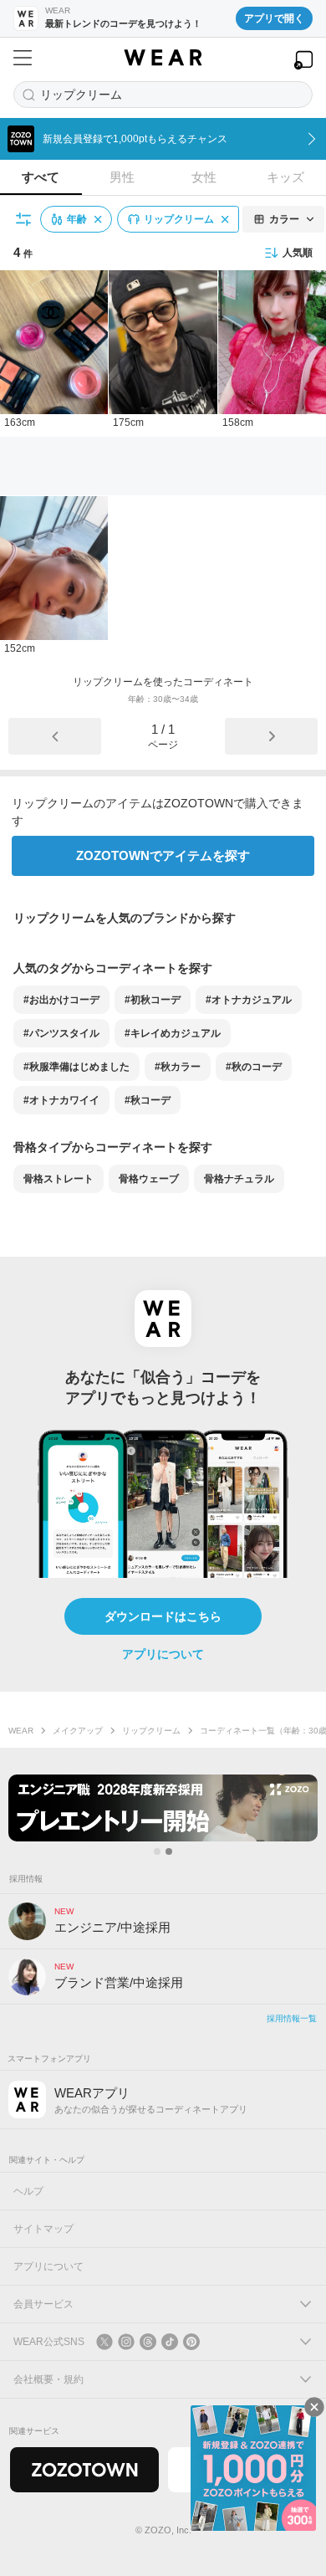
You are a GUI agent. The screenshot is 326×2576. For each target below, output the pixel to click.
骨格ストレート (59, 1179)
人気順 (298, 253)
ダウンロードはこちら (163, 1616)
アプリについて (163, 1654)
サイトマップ (43, 2229)
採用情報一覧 (292, 2018)
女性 (204, 177)
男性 (122, 177)
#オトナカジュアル (249, 1000)
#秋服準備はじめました (76, 1067)
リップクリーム (151, 1731)
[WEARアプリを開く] (303, 60)
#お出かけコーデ (61, 1000)
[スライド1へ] (157, 1851)
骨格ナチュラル (239, 1179)
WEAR (21, 1731)
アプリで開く (274, 18)
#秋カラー (178, 1067)
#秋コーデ (148, 1100)
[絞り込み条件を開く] (24, 219)
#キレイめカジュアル (173, 1033)
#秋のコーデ (254, 1067)
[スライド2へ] (169, 1851)
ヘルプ (28, 2191)
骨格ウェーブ (149, 1179)
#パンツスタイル (61, 1033)
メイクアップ (78, 1731)
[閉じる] (314, 2407)
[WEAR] (163, 58)
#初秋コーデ (153, 1000)
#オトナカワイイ (61, 1100)
